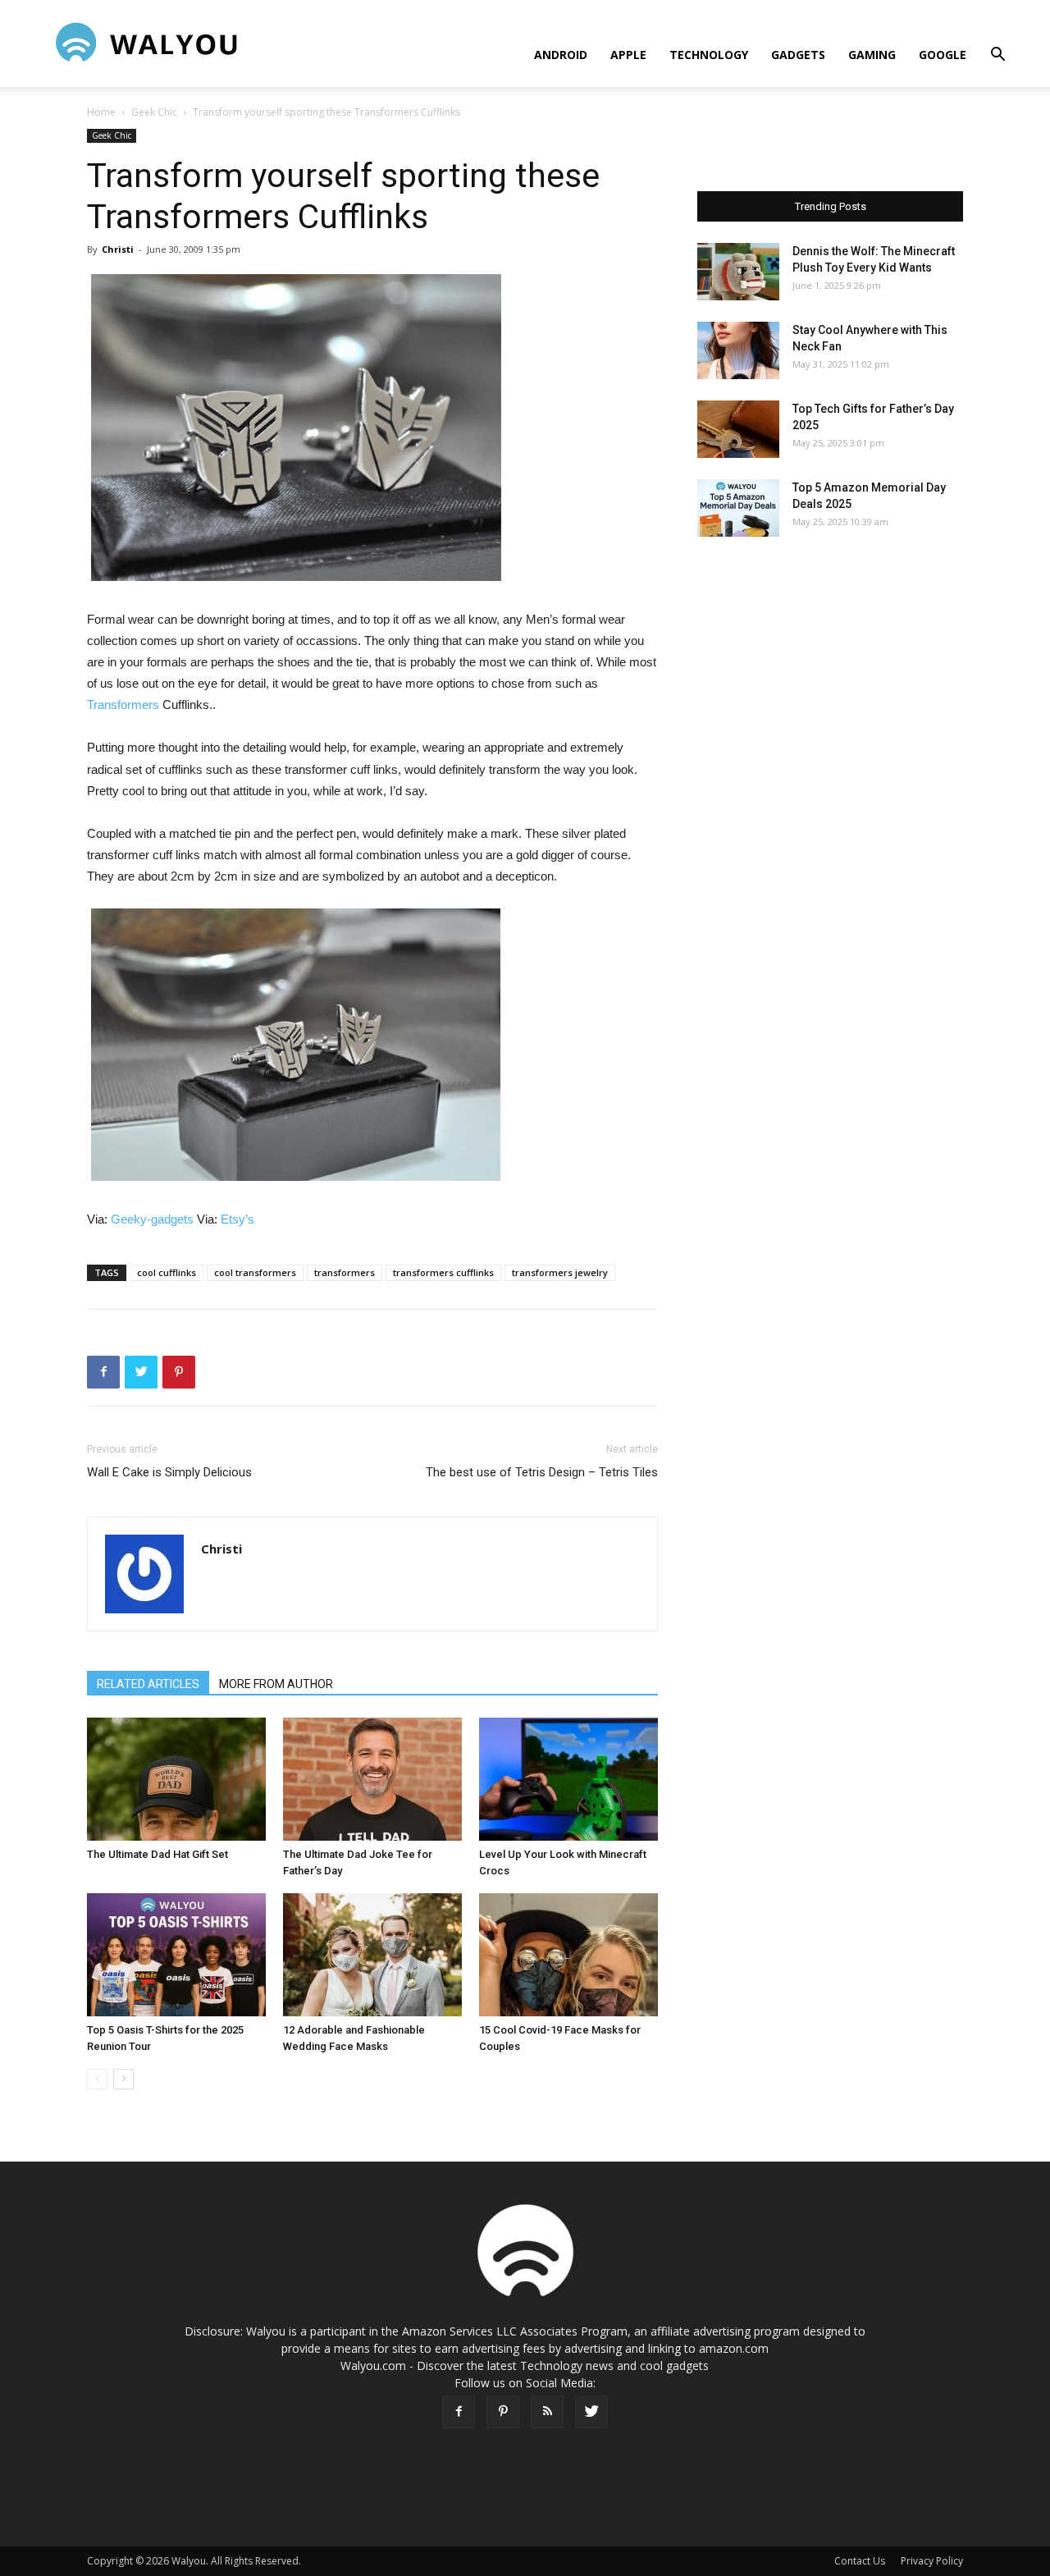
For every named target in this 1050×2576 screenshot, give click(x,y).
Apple (628, 55)
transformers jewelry (560, 1272)
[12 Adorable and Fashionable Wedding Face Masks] (372, 1955)
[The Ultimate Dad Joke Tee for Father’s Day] (372, 1779)
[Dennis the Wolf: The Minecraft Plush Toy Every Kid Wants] (738, 272)
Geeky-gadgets (152, 1219)
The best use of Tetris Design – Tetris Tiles (542, 1472)
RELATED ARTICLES (148, 1684)
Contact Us (860, 2561)
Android (561, 55)
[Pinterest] (503, 2412)
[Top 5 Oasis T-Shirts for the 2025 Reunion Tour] (176, 1955)
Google (943, 55)
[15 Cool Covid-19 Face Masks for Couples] (568, 1955)
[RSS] (547, 2412)
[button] (997, 56)
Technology (709, 55)
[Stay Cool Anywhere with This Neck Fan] (738, 350)
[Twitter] (591, 2412)
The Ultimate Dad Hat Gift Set (157, 1854)
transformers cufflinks (443, 1272)
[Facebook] (459, 2412)
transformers (345, 1272)
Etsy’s (237, 1219)
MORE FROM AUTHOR (276, 1684)
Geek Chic (154, 112)
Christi (118, 249)
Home (101, 112)
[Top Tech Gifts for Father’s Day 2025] (738, 429)
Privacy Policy (932, 2561)
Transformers (123, 705)
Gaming (872, 55)
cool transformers (255, 1272)
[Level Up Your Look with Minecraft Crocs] (568, 1779)
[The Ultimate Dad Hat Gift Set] (176, 1779)
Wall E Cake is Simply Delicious (169, 1472)
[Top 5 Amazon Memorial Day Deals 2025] (738, 508)
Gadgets (798, 55)
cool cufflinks (167, 1272)
